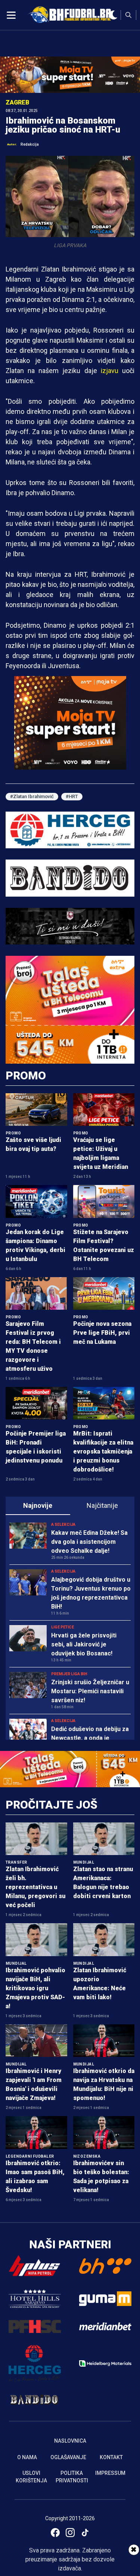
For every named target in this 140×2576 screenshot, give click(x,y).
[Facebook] (55, 2533)
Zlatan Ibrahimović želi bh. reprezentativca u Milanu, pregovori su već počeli (35, 1887)
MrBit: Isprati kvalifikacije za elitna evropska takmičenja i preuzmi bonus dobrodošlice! (103, 1451)
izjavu (110, 371)
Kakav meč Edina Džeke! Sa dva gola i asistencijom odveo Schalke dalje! (89, 1542)
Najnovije (38, 1505)
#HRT (72, 796)
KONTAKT (111, 2457)
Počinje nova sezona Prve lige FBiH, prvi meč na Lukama (102, 1333)
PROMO (26, 1075)
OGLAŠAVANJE (68, 2457)
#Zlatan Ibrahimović (32, 796)
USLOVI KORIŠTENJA (31, 2477)
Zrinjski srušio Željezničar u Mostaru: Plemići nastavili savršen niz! (90, 1691)
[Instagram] (70, 2533)
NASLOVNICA (70, 2441)
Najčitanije (102, 1505)
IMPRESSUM (110, 2473)
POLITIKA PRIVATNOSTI (72, 2477)
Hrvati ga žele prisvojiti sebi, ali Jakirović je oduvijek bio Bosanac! (84, 1644)
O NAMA (27, 2457)
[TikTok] (85, 2533)
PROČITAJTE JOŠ (52, 1805)
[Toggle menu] (11, 15)
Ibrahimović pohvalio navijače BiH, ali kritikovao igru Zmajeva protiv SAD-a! (35, 1988)
